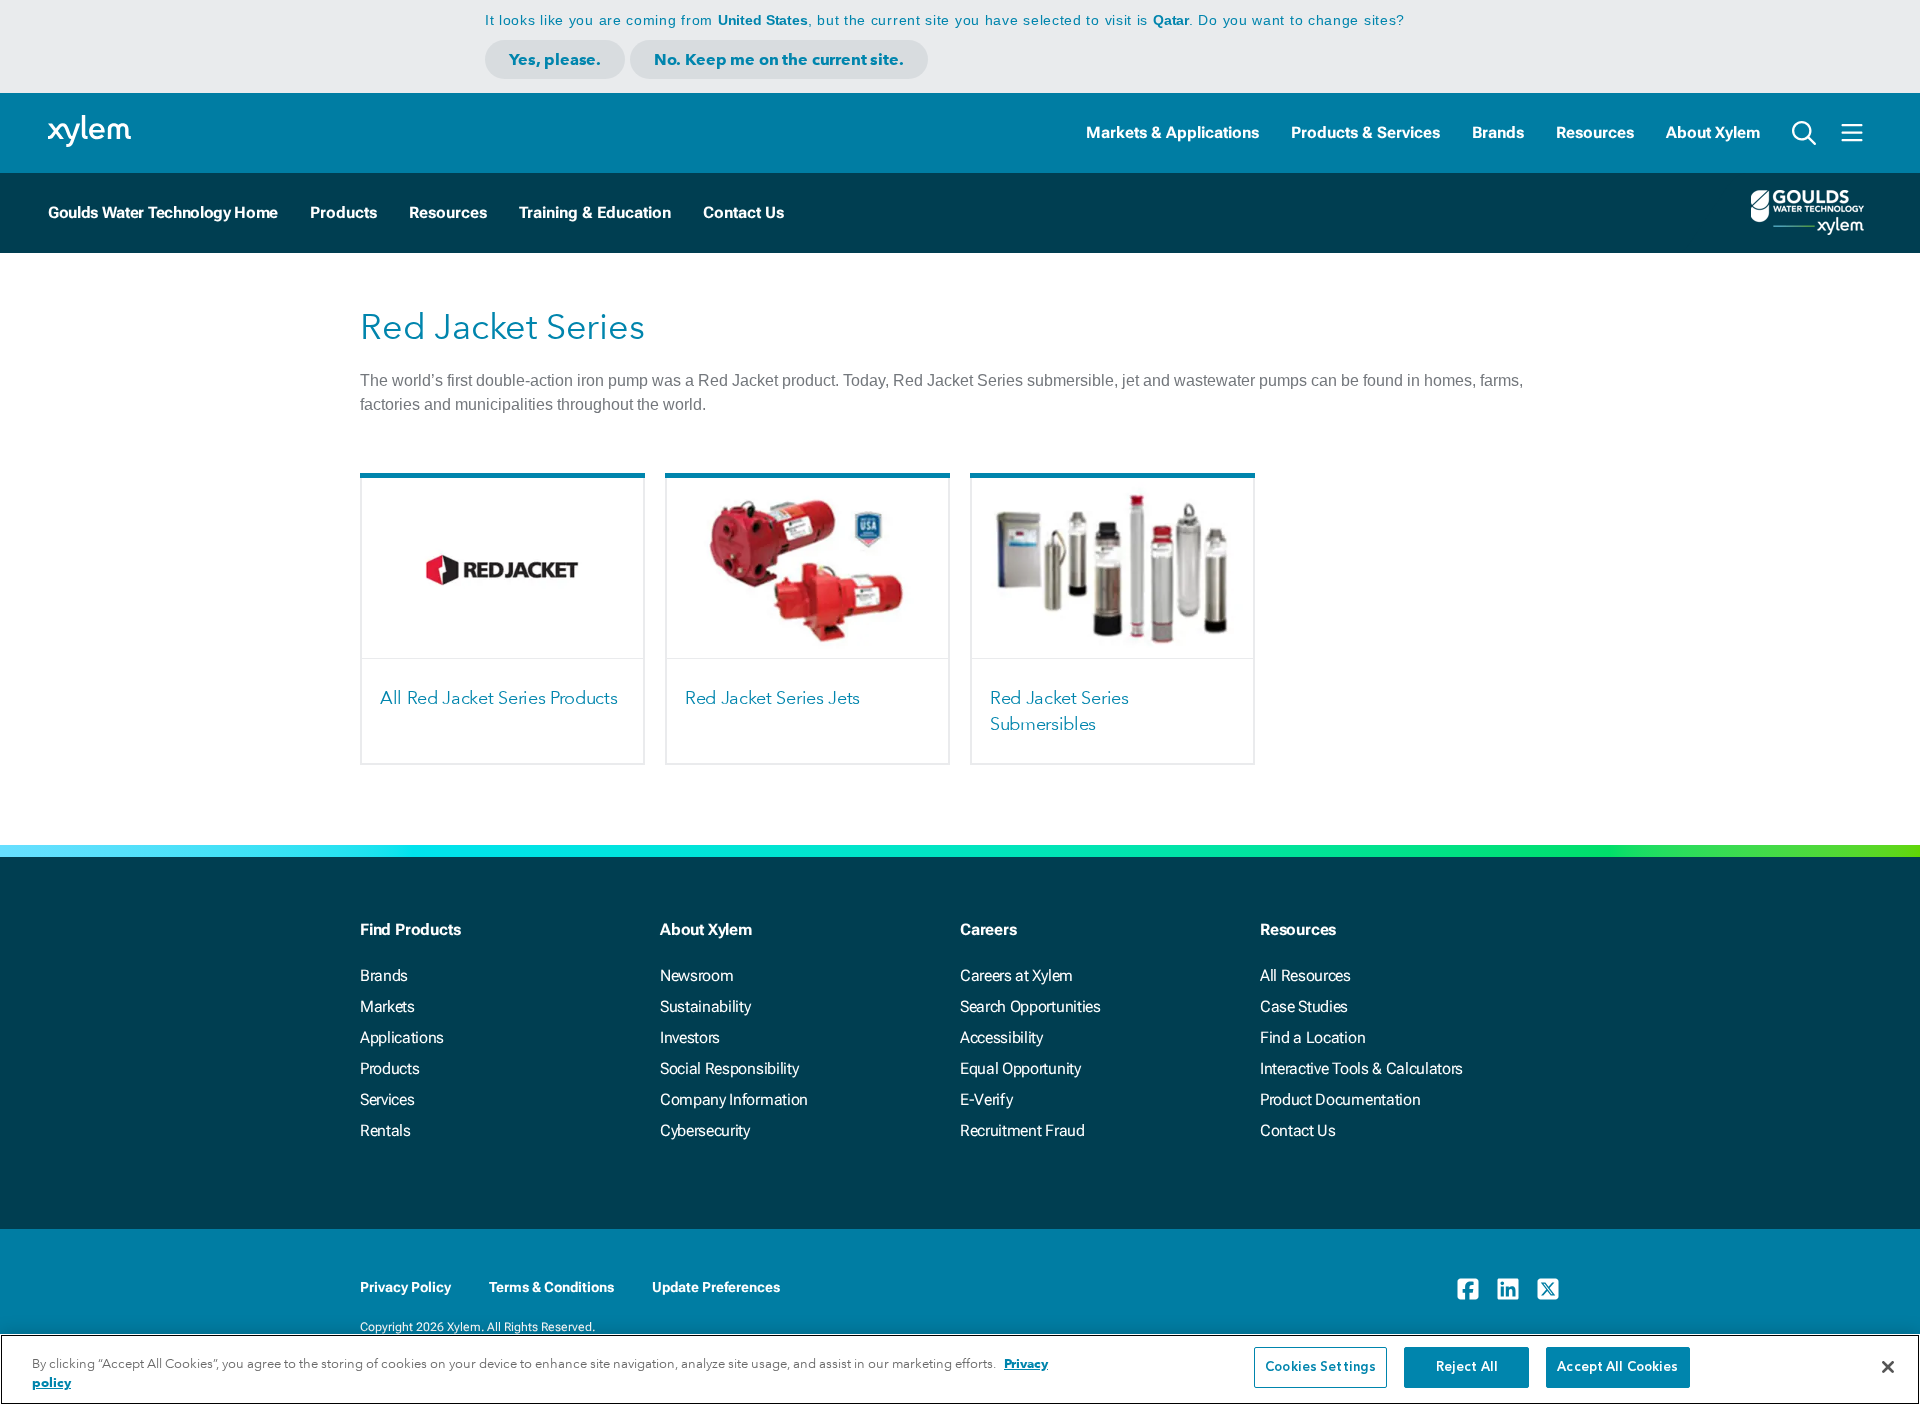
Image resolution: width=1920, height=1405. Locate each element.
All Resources (1305, 975)
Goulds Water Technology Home (163, 212)
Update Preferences (716, 1287)
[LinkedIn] (1508, 1289)
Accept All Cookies (1617, 1367)
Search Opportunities (1030, 1006)
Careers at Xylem (1016, 975)
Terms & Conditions (551, 1287)
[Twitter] (1548, 1289)
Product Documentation (1340, 1099)
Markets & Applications (1172, 132)
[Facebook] (1468, 1289)
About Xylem (1713, 132)
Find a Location (1312, 1037)
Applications (402, 1037)
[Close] (1888, 1367)
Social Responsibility (729, 1068)
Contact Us (1298, 1130)
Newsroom (696, 975)
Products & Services (1365, 132)
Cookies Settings (1320, 1367)
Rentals (385, 1130)
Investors (690, 1037)
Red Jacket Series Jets (772, 697)
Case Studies (1304, 1006)
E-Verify (986, 1099)
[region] (960, 1369)
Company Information (734, 1099)
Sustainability (705, 1006)
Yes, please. (555, 59)
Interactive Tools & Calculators (1361, 1068)
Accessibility (1001, 1037)
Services (387, 1099)
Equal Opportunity (1020, 1068)
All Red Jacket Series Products (498, 697)
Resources (1595, 132)
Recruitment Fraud (1022, 1130)
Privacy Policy (405, 1287)
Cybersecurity (705, 1130)
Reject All (1467, 1367)
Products (389, 1068)
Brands (1498, 132)
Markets (387, 1006)
